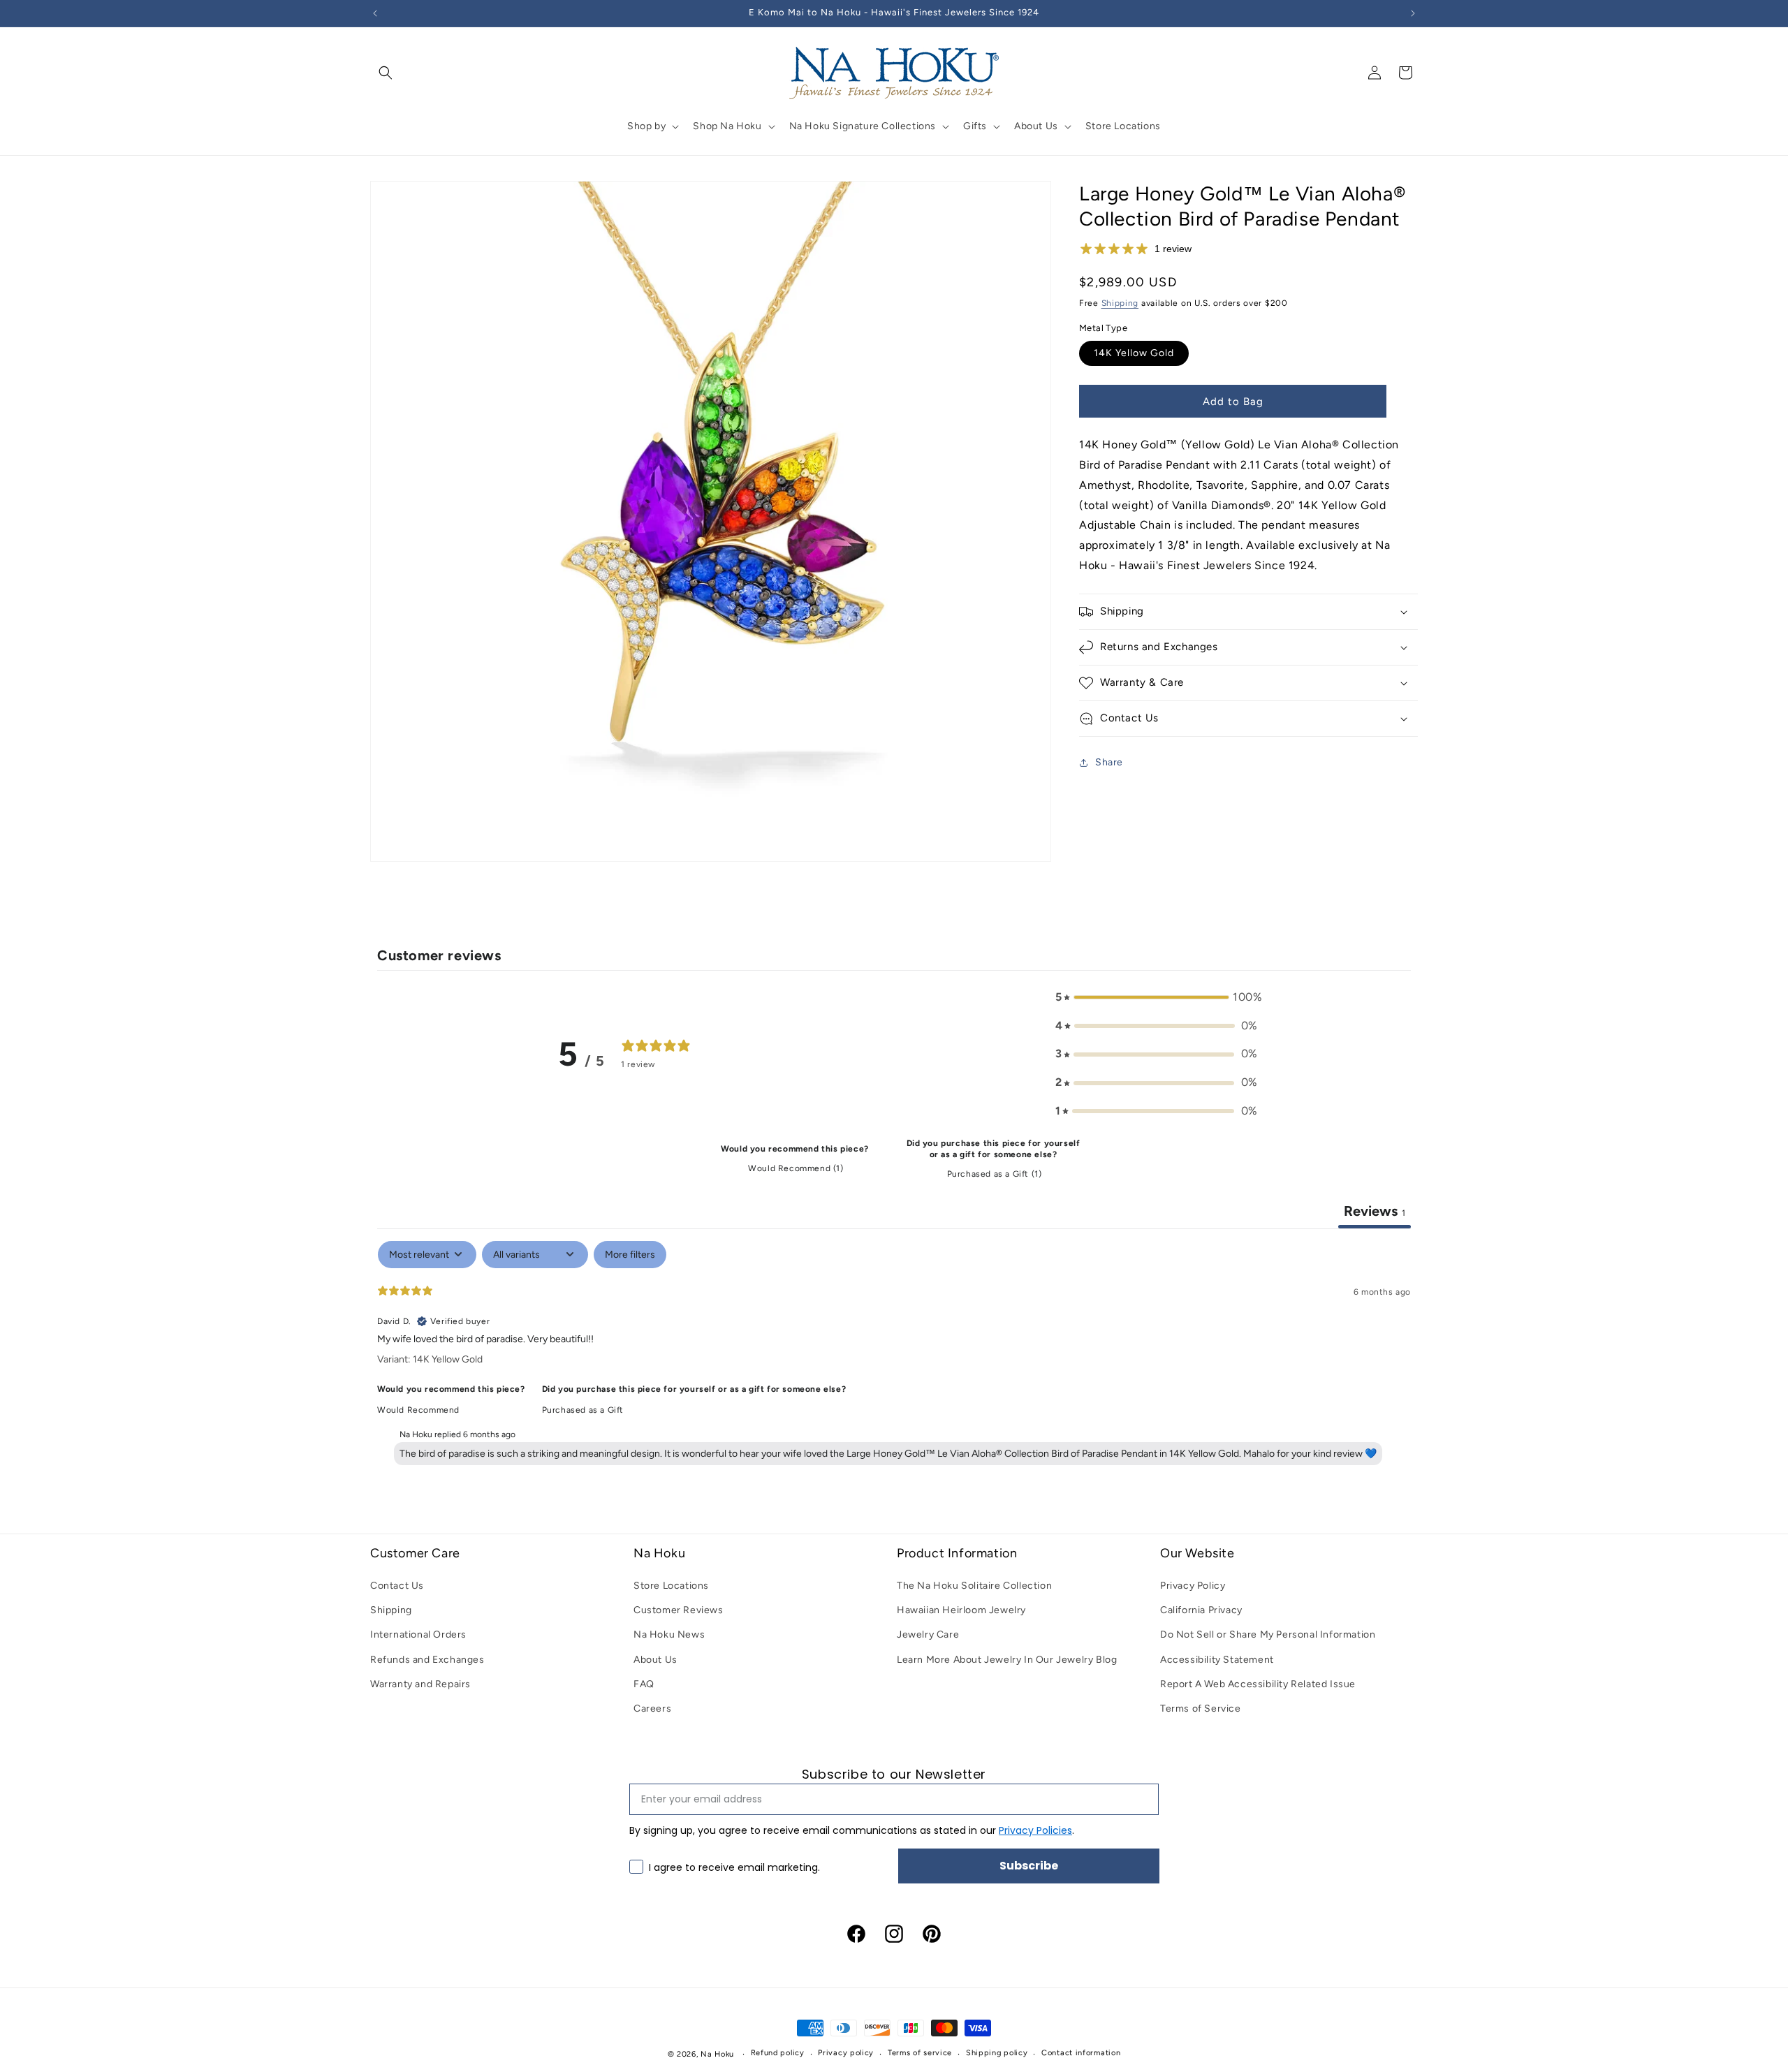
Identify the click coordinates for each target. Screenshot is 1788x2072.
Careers (652, 1709)
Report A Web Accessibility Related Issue (1258, 1684)
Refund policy (778, 2053)
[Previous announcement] (375, 13)
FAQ (644, 1684)
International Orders (418, 1634)
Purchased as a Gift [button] (583, 1410)
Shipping (1120, 303)
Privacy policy (846, 2053)
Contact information (1081, 2053)
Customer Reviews (679, 1610)
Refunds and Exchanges (427, 1660)
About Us (655, 1660)
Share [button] (1109, 762)
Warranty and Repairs (420, 1684)
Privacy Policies (1035, 1830)
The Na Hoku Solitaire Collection (974, 1586)
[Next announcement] (1413, 13)
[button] (386, 73)
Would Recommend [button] (418, 1410)
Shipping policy (997, 2053)
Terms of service (920, 2053)
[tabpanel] (894, 1356)
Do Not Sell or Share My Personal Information (1268, 1634)
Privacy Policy (1193, 1586)
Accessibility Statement (1217, 1660)
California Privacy (1201, 1610)
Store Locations (671, 1586)
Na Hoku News (669, 1634)
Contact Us (397, 1586)
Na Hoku (717, 2054)
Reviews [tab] (1375, 1211)
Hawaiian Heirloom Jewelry (961, 1610)
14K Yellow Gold (1134, 353)
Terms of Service (1201, 1709)
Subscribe (1029, 1866)
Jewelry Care (928, 1634)
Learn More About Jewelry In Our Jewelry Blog (1007, 1660)
